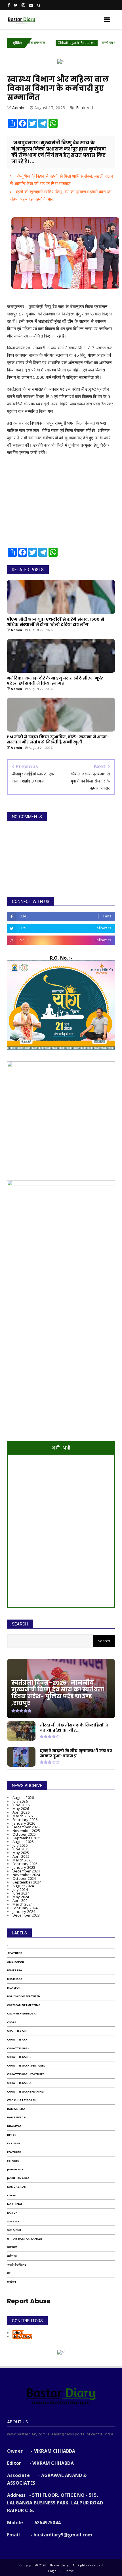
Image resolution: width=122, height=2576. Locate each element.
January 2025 (24, 1867)
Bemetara (15, 1970)
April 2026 (21, 1812)
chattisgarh (17, 2031)
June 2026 (21, 1805)
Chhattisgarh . (19, 2057)
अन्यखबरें (12, 2247)
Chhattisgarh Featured (26, 2074)
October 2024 (24, 1878)
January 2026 (24, 1823)
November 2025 (26, 1831)
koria (11, 2195)
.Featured (15, 1953)
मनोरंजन (11, 2282)
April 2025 (21, 1856)
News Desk (22, 2336)
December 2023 (26, 1915)
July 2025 (20, 1845)
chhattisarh (17, 2039)
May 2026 (21, 1809)
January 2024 (24, 1911)
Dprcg (12, 2135)
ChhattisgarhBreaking (25, 2092)
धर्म (9, 2273)
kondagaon (17, 2187)
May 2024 (21, 1897)
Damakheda (16, 2109)
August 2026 (23, 1797)
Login (52, 2571)
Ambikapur (15, 1962)
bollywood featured (24, 1996)
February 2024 (25, 1908)
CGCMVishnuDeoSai (22, 2013)
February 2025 (25, 1864)
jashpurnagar (18, 2178)
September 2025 (27, 1838)
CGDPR (12, 2022)
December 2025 (26, 1827)
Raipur (12, 2213)
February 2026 (25, 1820)
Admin (18, 2333)
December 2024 (26, 1871)
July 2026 (20, 1801)
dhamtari (15, 2126)
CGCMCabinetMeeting (24, 2005)
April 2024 (21, 1900)
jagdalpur (15, 2169)
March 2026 (23, 1816)
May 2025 (21, 1853)
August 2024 (23, 1886)
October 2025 (24, 1834)
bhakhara (15, 1979)
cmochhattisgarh (22, 2100)
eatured (13, 2143)
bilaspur (14, 1988)
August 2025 (23, 1842)
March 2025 (23, 1860)
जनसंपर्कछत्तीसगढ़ (16, 2265)
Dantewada (16, 2117)
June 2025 (21, 1849)
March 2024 (23, 1904)
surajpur (14, 2230)
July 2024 (20, 1889)
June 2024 (21, 1893)
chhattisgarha (19, 2083)
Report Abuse (29, 2301)
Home (69, 2571)
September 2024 (27, 1882)
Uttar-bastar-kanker (25, 2239)
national (15, 2204)
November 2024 (26, 1875)
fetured (13, 2161)
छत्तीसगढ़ (12, 2256)
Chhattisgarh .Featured (46, 43)
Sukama (13, 2221)
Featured (85, 108)
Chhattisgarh (18, 2048)
